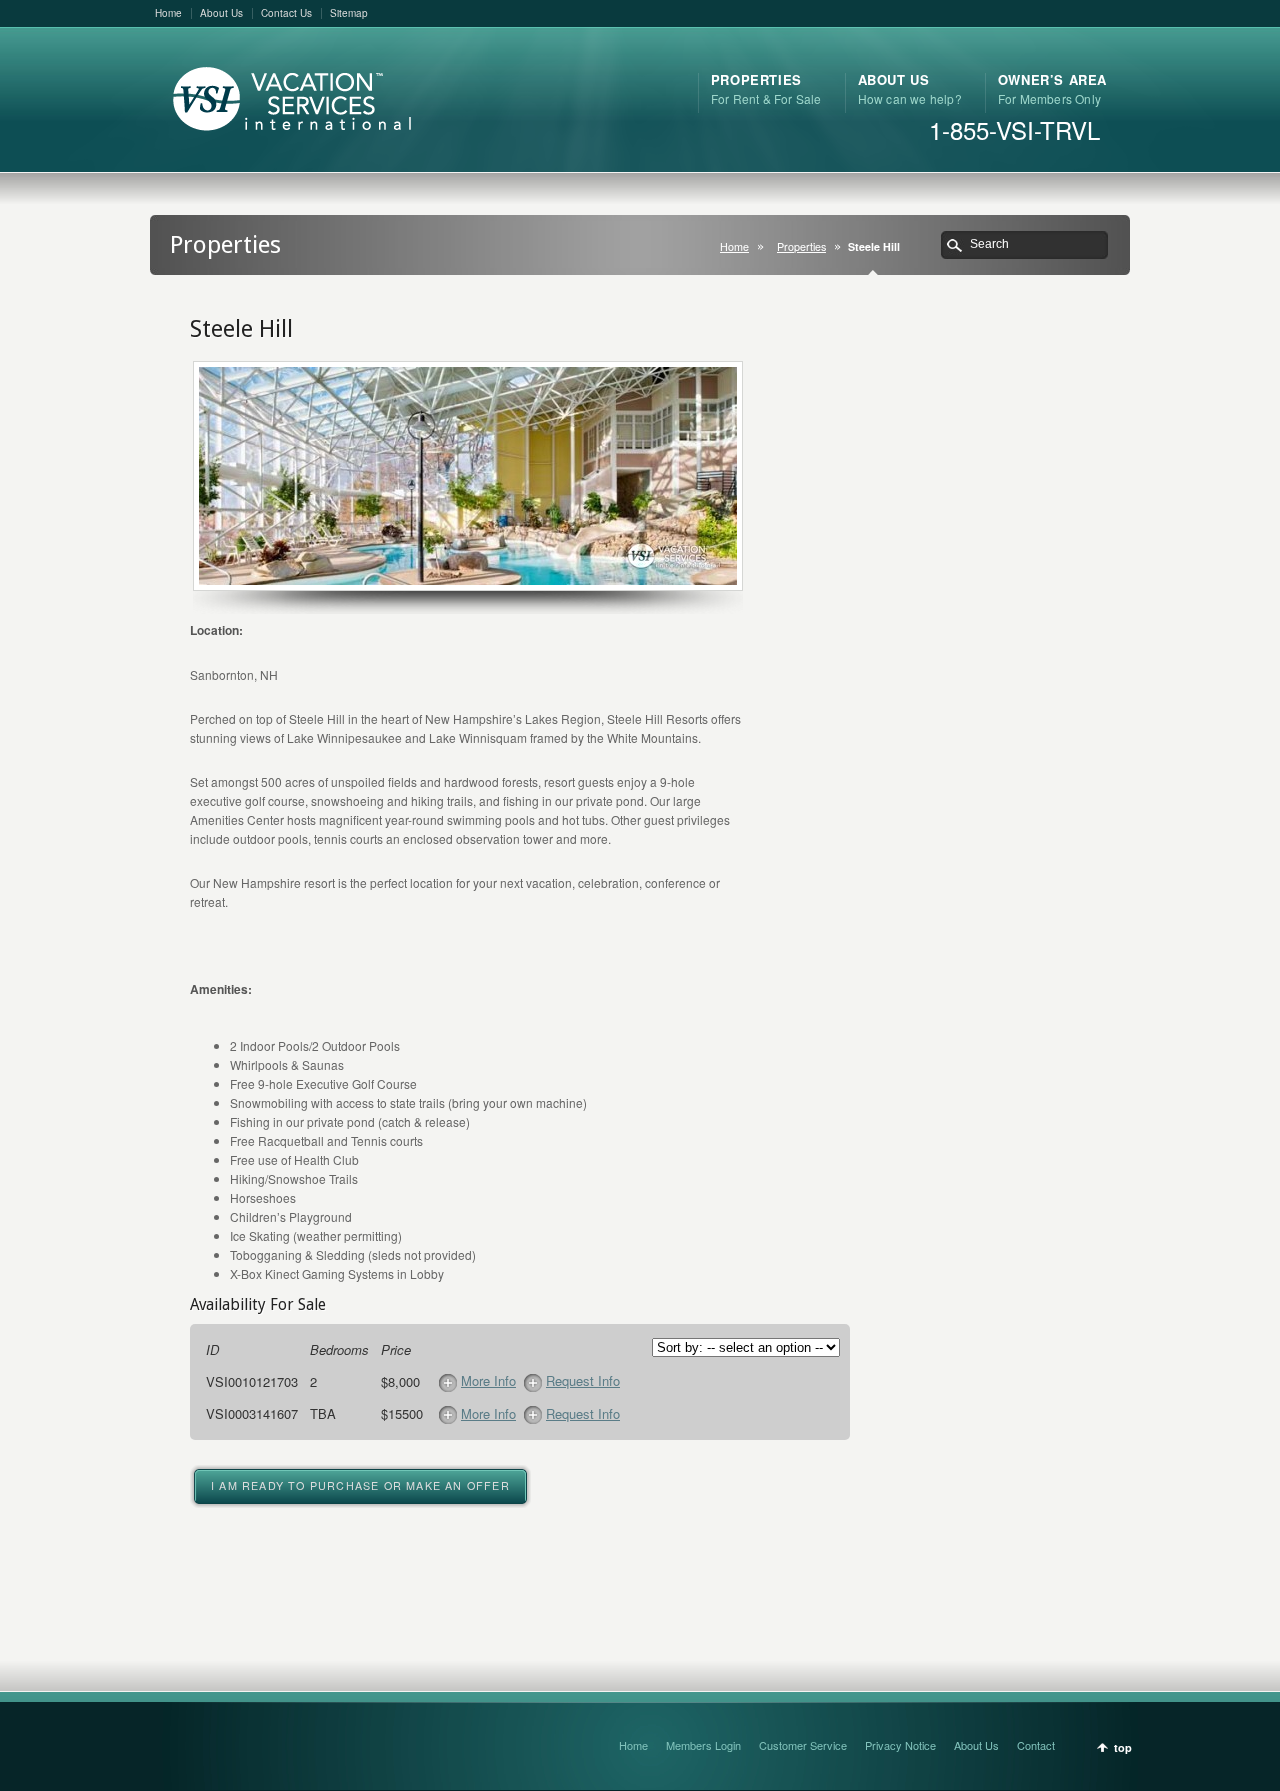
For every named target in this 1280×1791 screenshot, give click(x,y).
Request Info (583, 1380)
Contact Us (286, 13)
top (1123, 1747)
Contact (1036, 1745)
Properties (801, 246)
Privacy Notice (900, 1745)
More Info (488, 1380)
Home (168, 13)
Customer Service (803, 1745)
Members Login (703, 1745)
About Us (221, 13)
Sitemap (349, 13)
